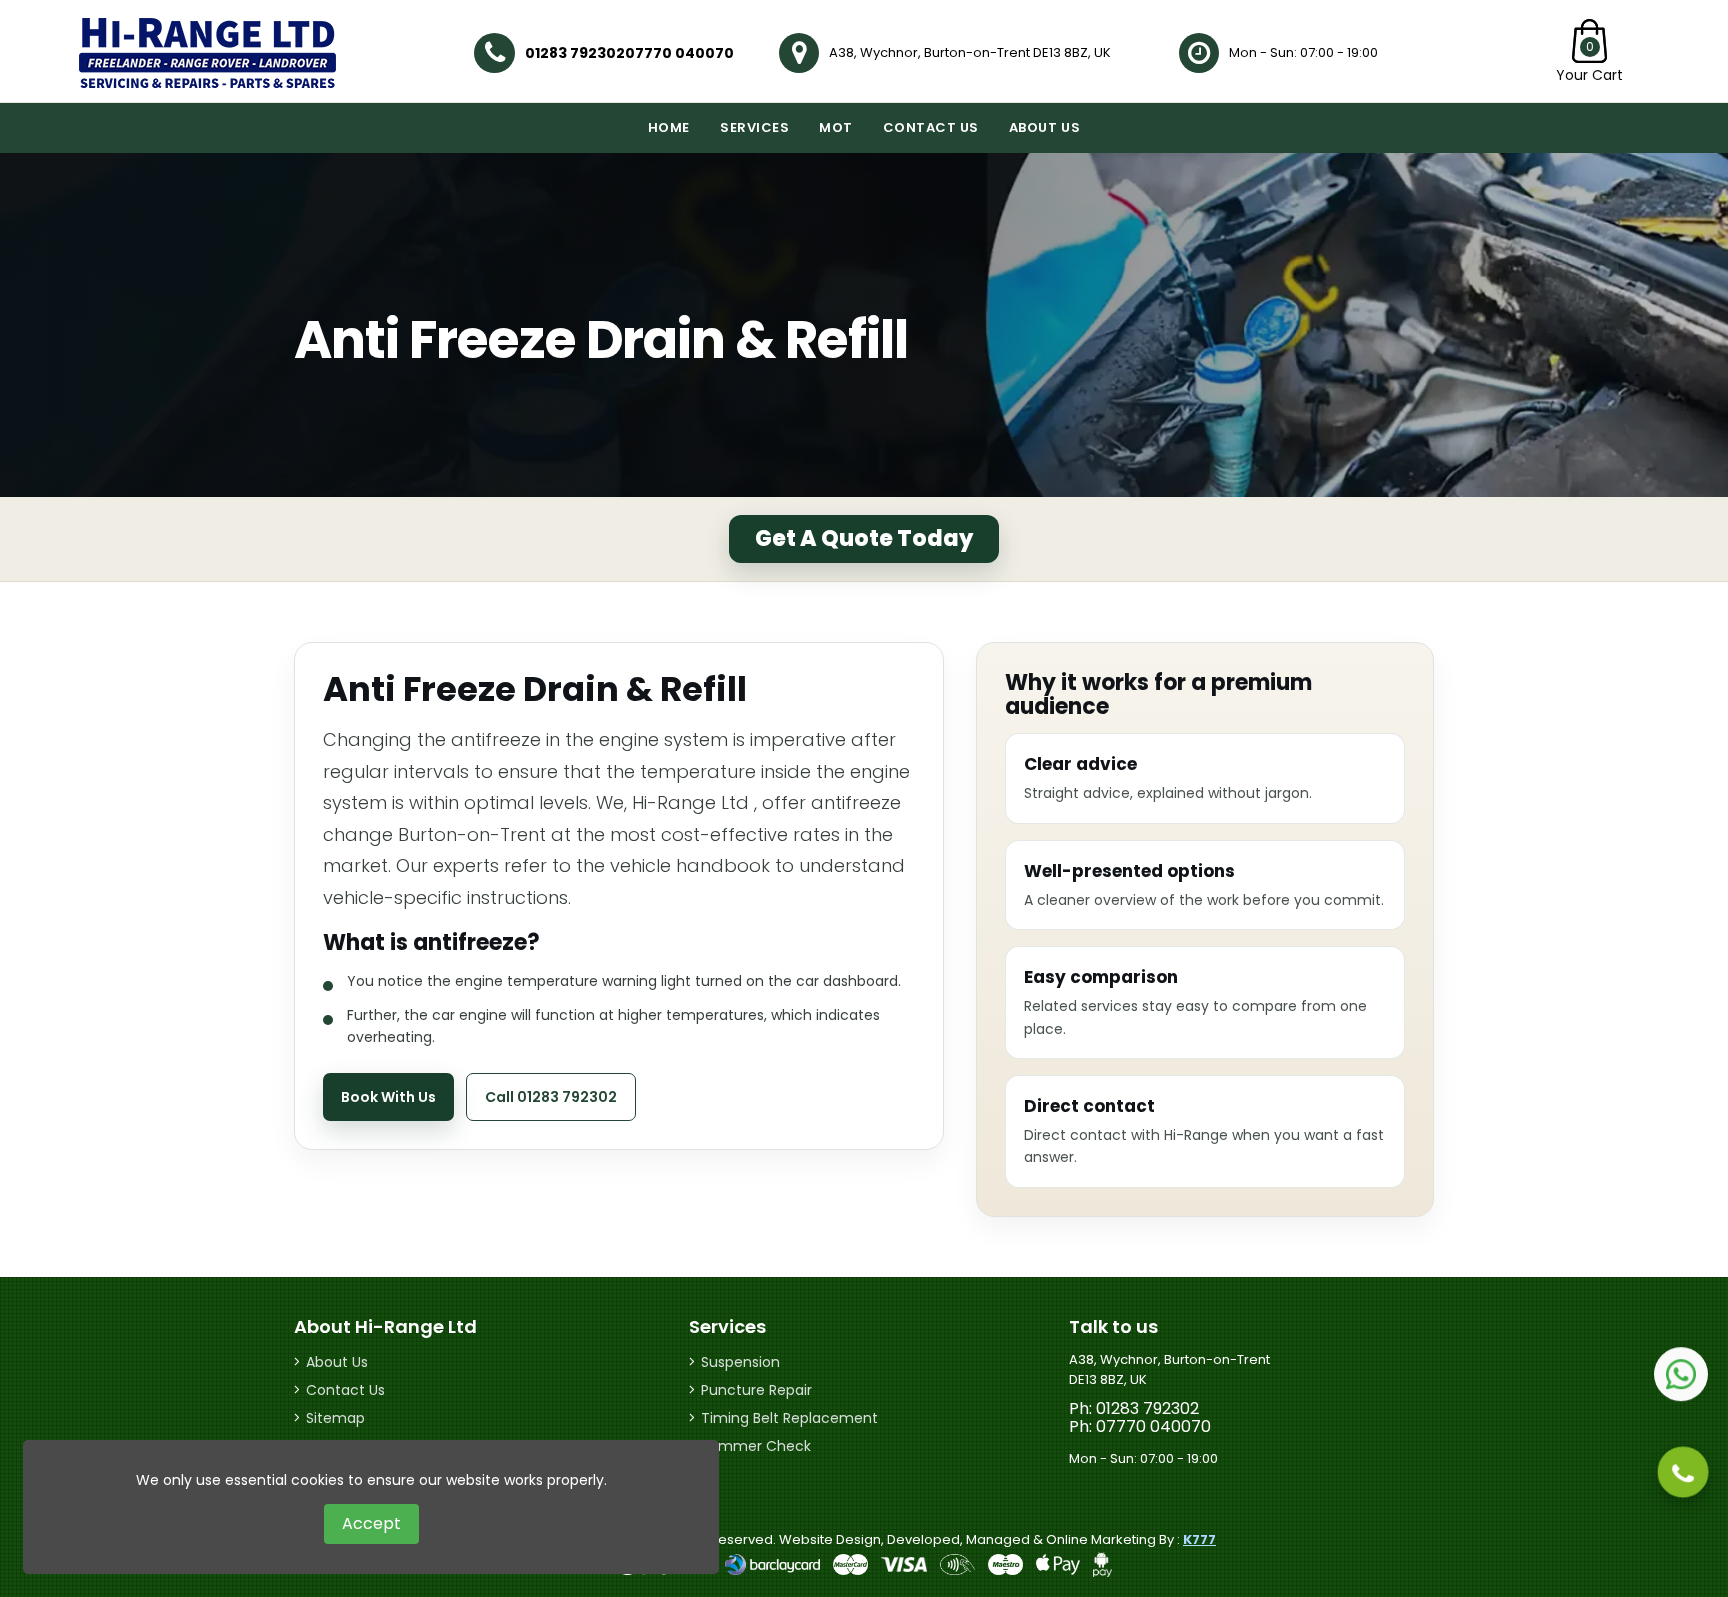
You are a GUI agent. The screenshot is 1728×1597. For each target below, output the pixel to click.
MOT (836, 127)
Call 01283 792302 (551, 1097)
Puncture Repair (756, 1390)
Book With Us (388, 1097)
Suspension (740, 1362)
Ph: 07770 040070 (1140, 1427)
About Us (1044, 127)
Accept (371, 1523)
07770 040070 (679, 53)
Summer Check (756, 1446)
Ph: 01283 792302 (1134, 1409)
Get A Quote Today (864, 538)
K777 (1199, 1539)
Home (669, 127)
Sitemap (335, 1418)
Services (754, 127)
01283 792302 (575, 53)
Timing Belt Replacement (789, 1418)
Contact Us (931, 127)
